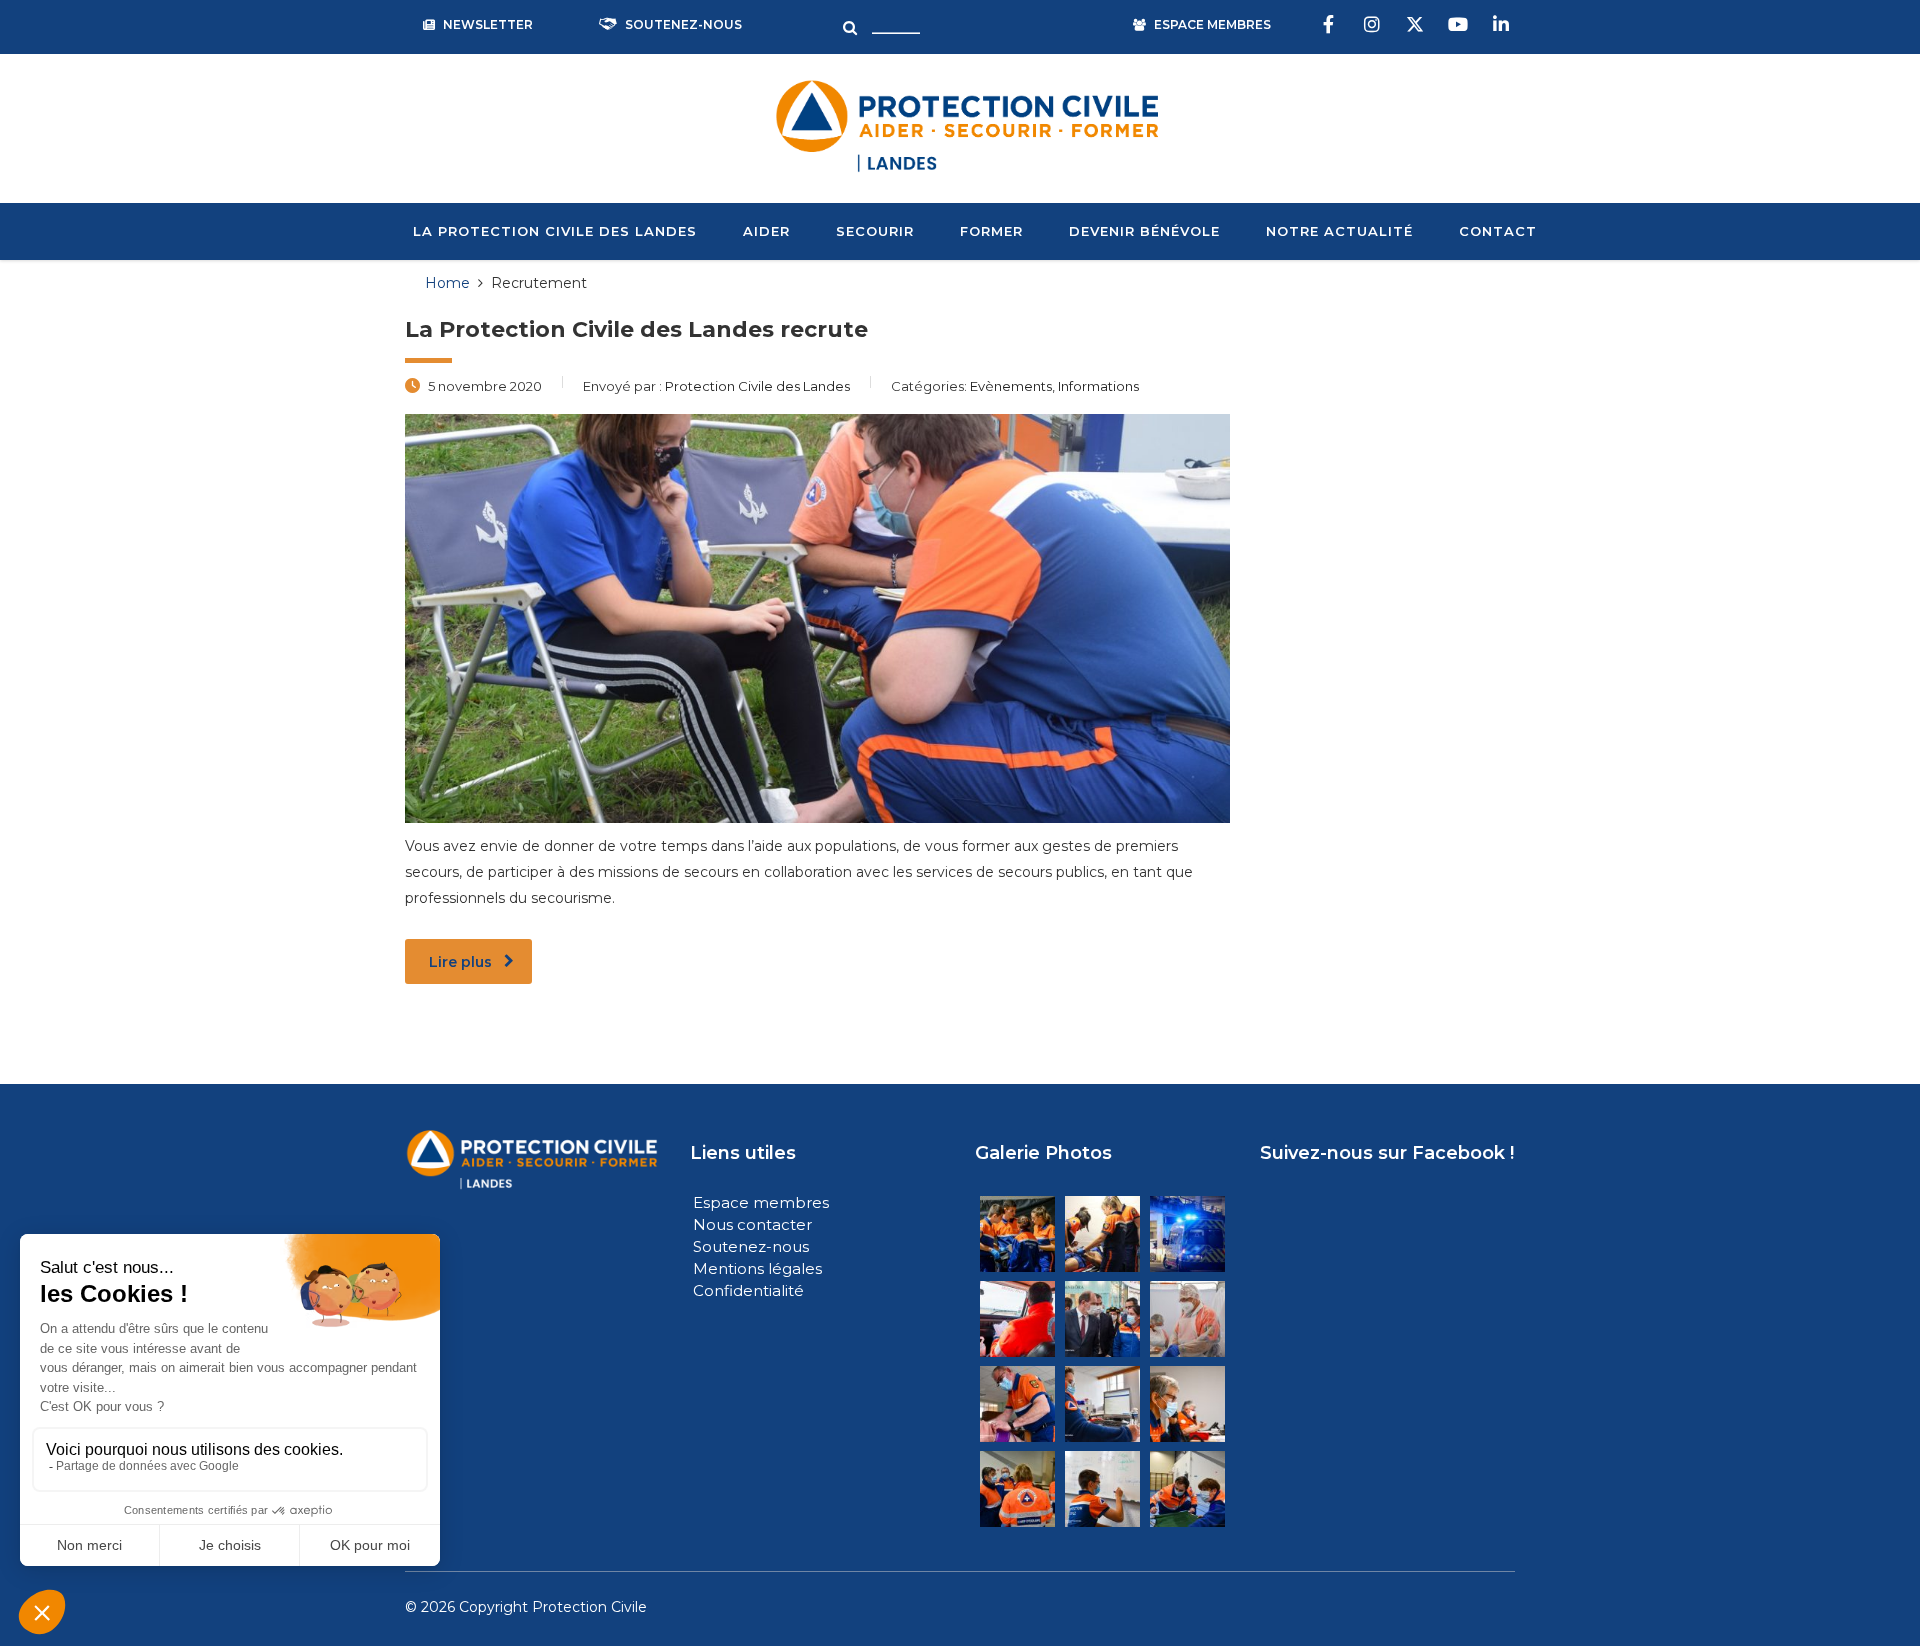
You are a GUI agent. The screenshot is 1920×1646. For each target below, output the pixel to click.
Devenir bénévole (1144, 231)
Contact (1498, 231)
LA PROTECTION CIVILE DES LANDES (555, 231)
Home (447, 283)
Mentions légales (757, 1268)
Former (991, 231)
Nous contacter (752, 1224)
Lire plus (460, 962)
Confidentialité (748, 1290)
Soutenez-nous (753, 1246)
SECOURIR (875, 231)
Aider (766, 231)
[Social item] (1331, 25)
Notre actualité (1339, 231)
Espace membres (761, 1202)
